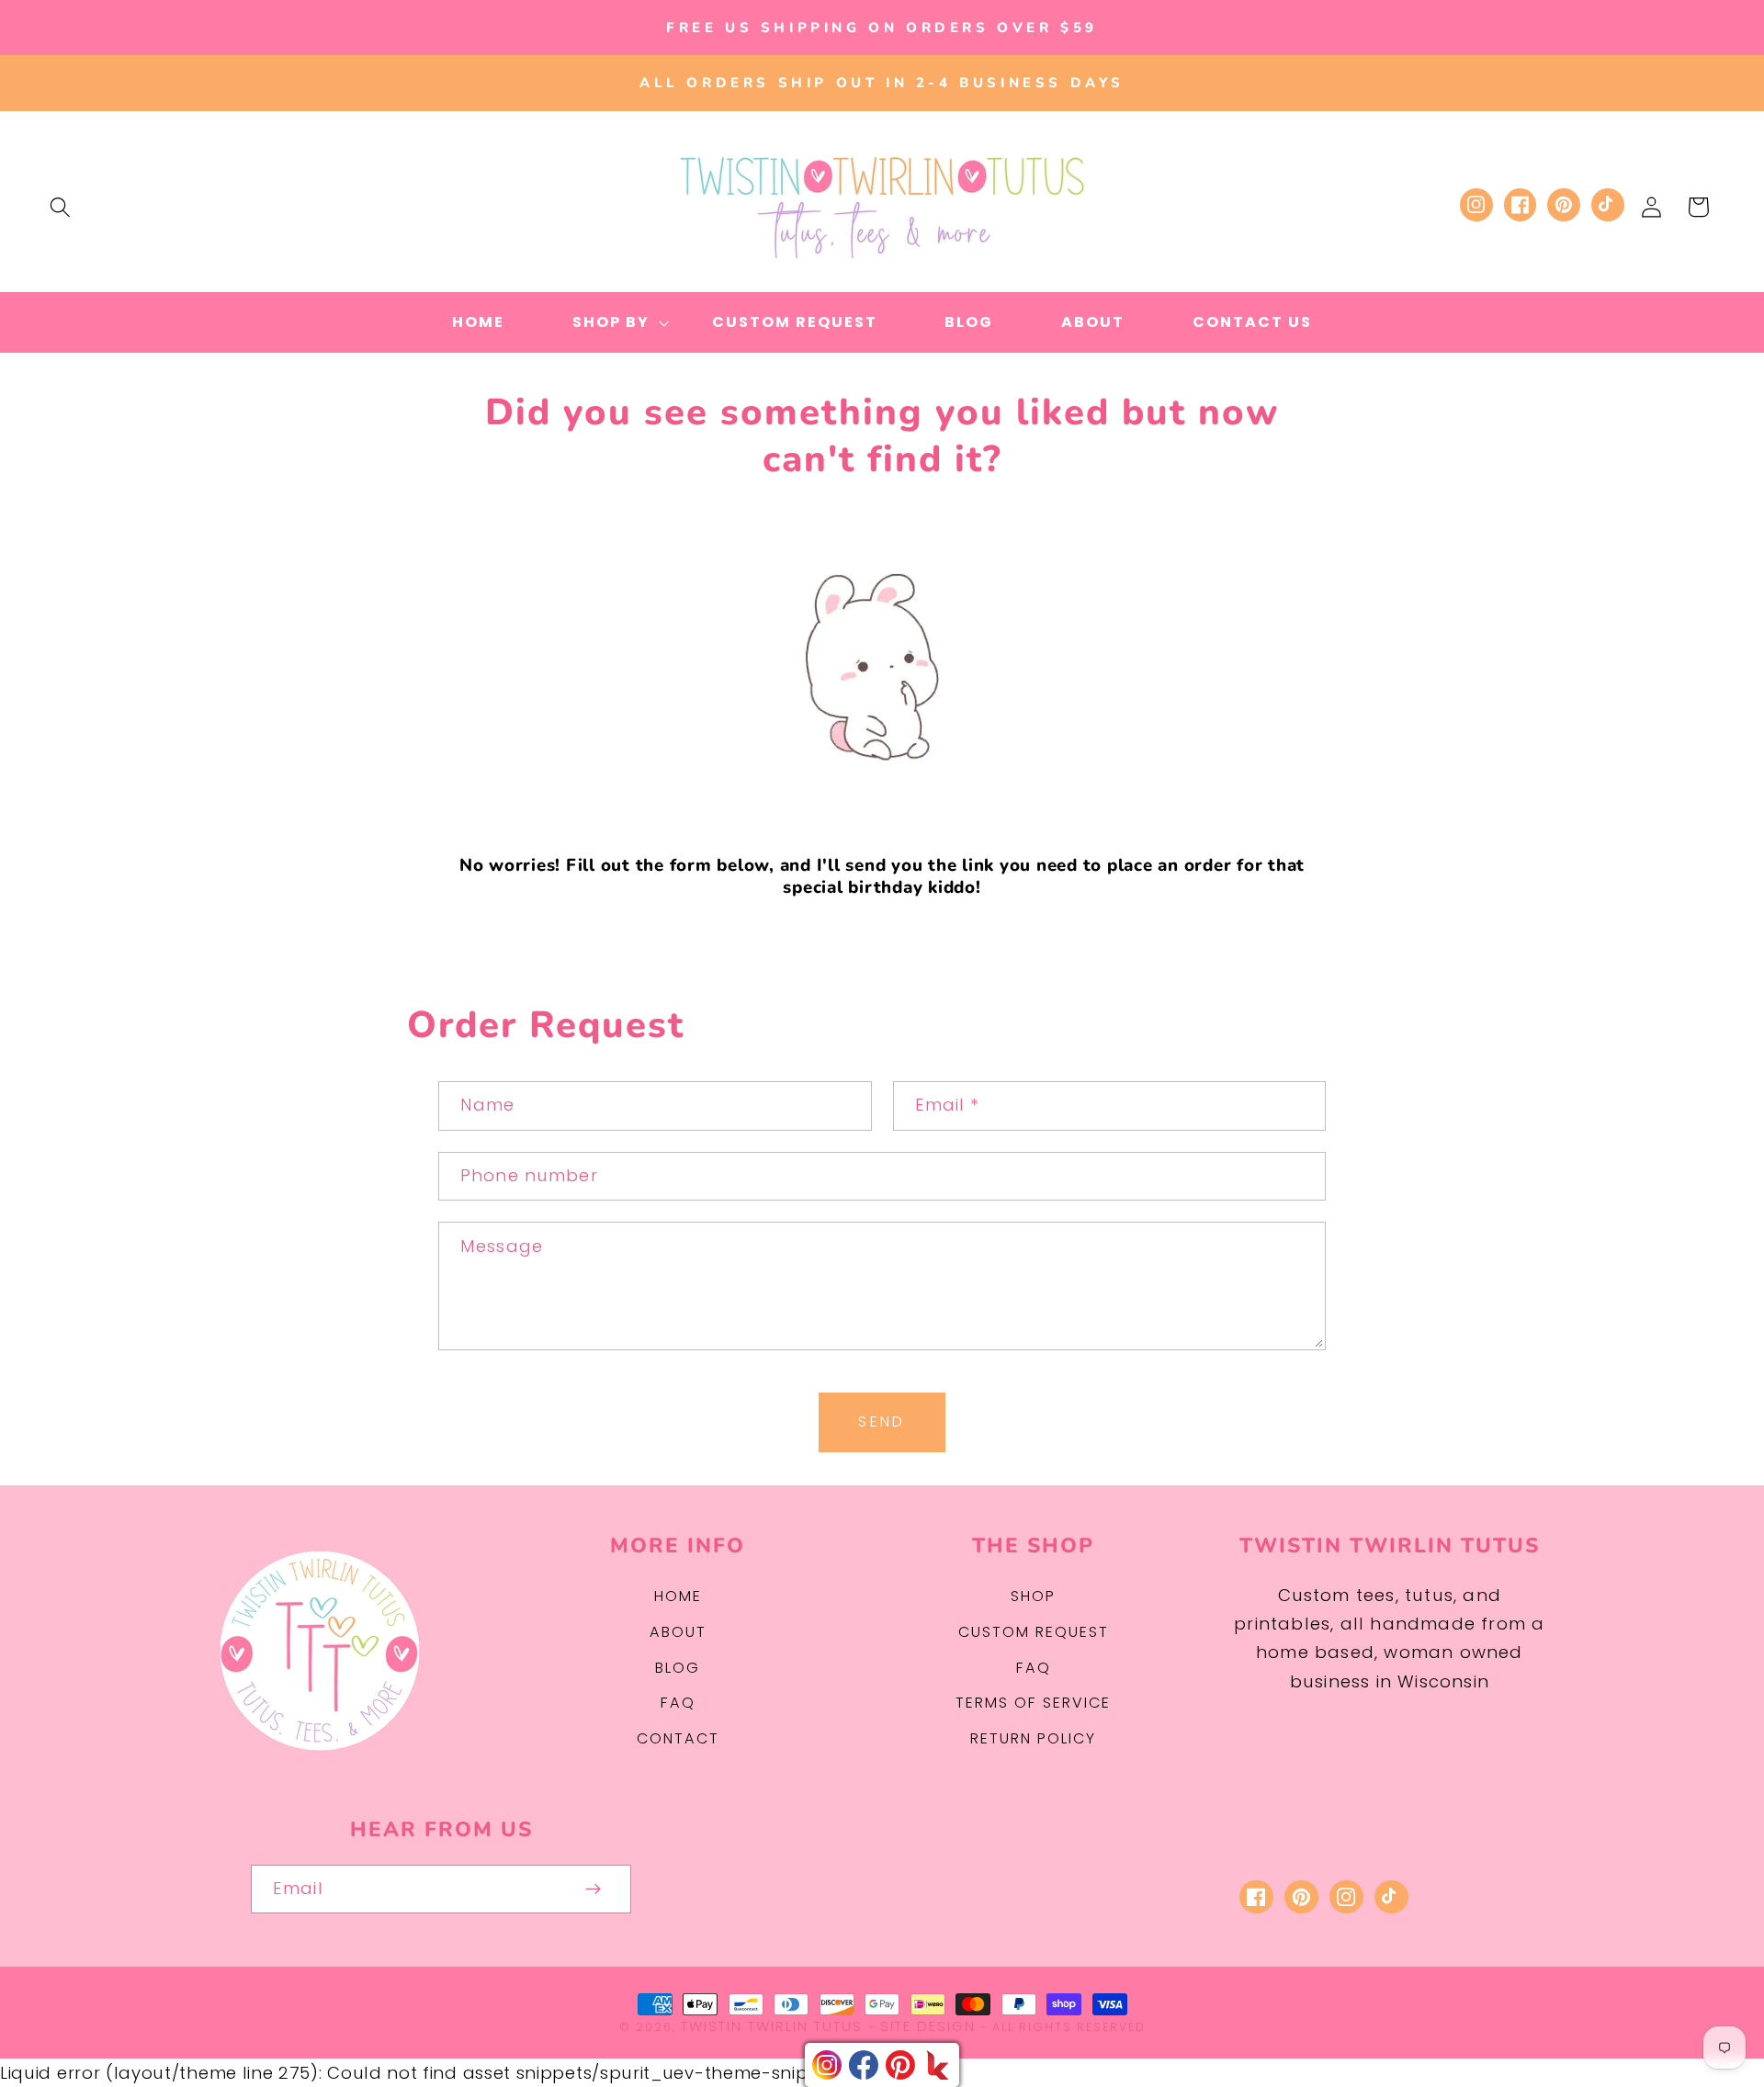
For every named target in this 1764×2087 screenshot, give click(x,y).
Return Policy (1033, 1738)
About (678, 1632)
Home (678, 1596)
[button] (60, 207)
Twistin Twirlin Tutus (772, 2026)
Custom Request (1034, 1632)
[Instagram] (827, 2065)
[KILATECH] (937, 2065)
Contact (678, 1738)
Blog (678, 1668)
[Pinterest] (900, 2065)
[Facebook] (864, 2065)
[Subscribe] (594, 1890)
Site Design (928, 2026)
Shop (1033, 1596)
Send (882, 1421)
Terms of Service (1033, 1703)
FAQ (678, 1703)
